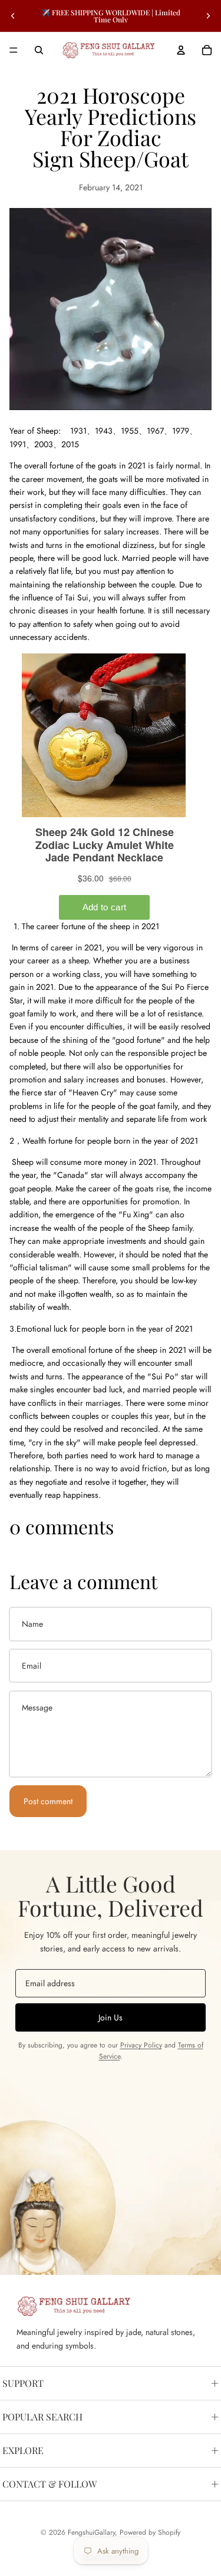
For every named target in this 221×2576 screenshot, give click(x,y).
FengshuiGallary (91, 2532)
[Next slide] (208, 16)
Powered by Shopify (150, 2532)
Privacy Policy (141, 2045)
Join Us (111, 2017)
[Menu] (14, 50)
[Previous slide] (13, 16)
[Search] (39, 50)
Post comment (48, 1801)
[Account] (181, 50)
